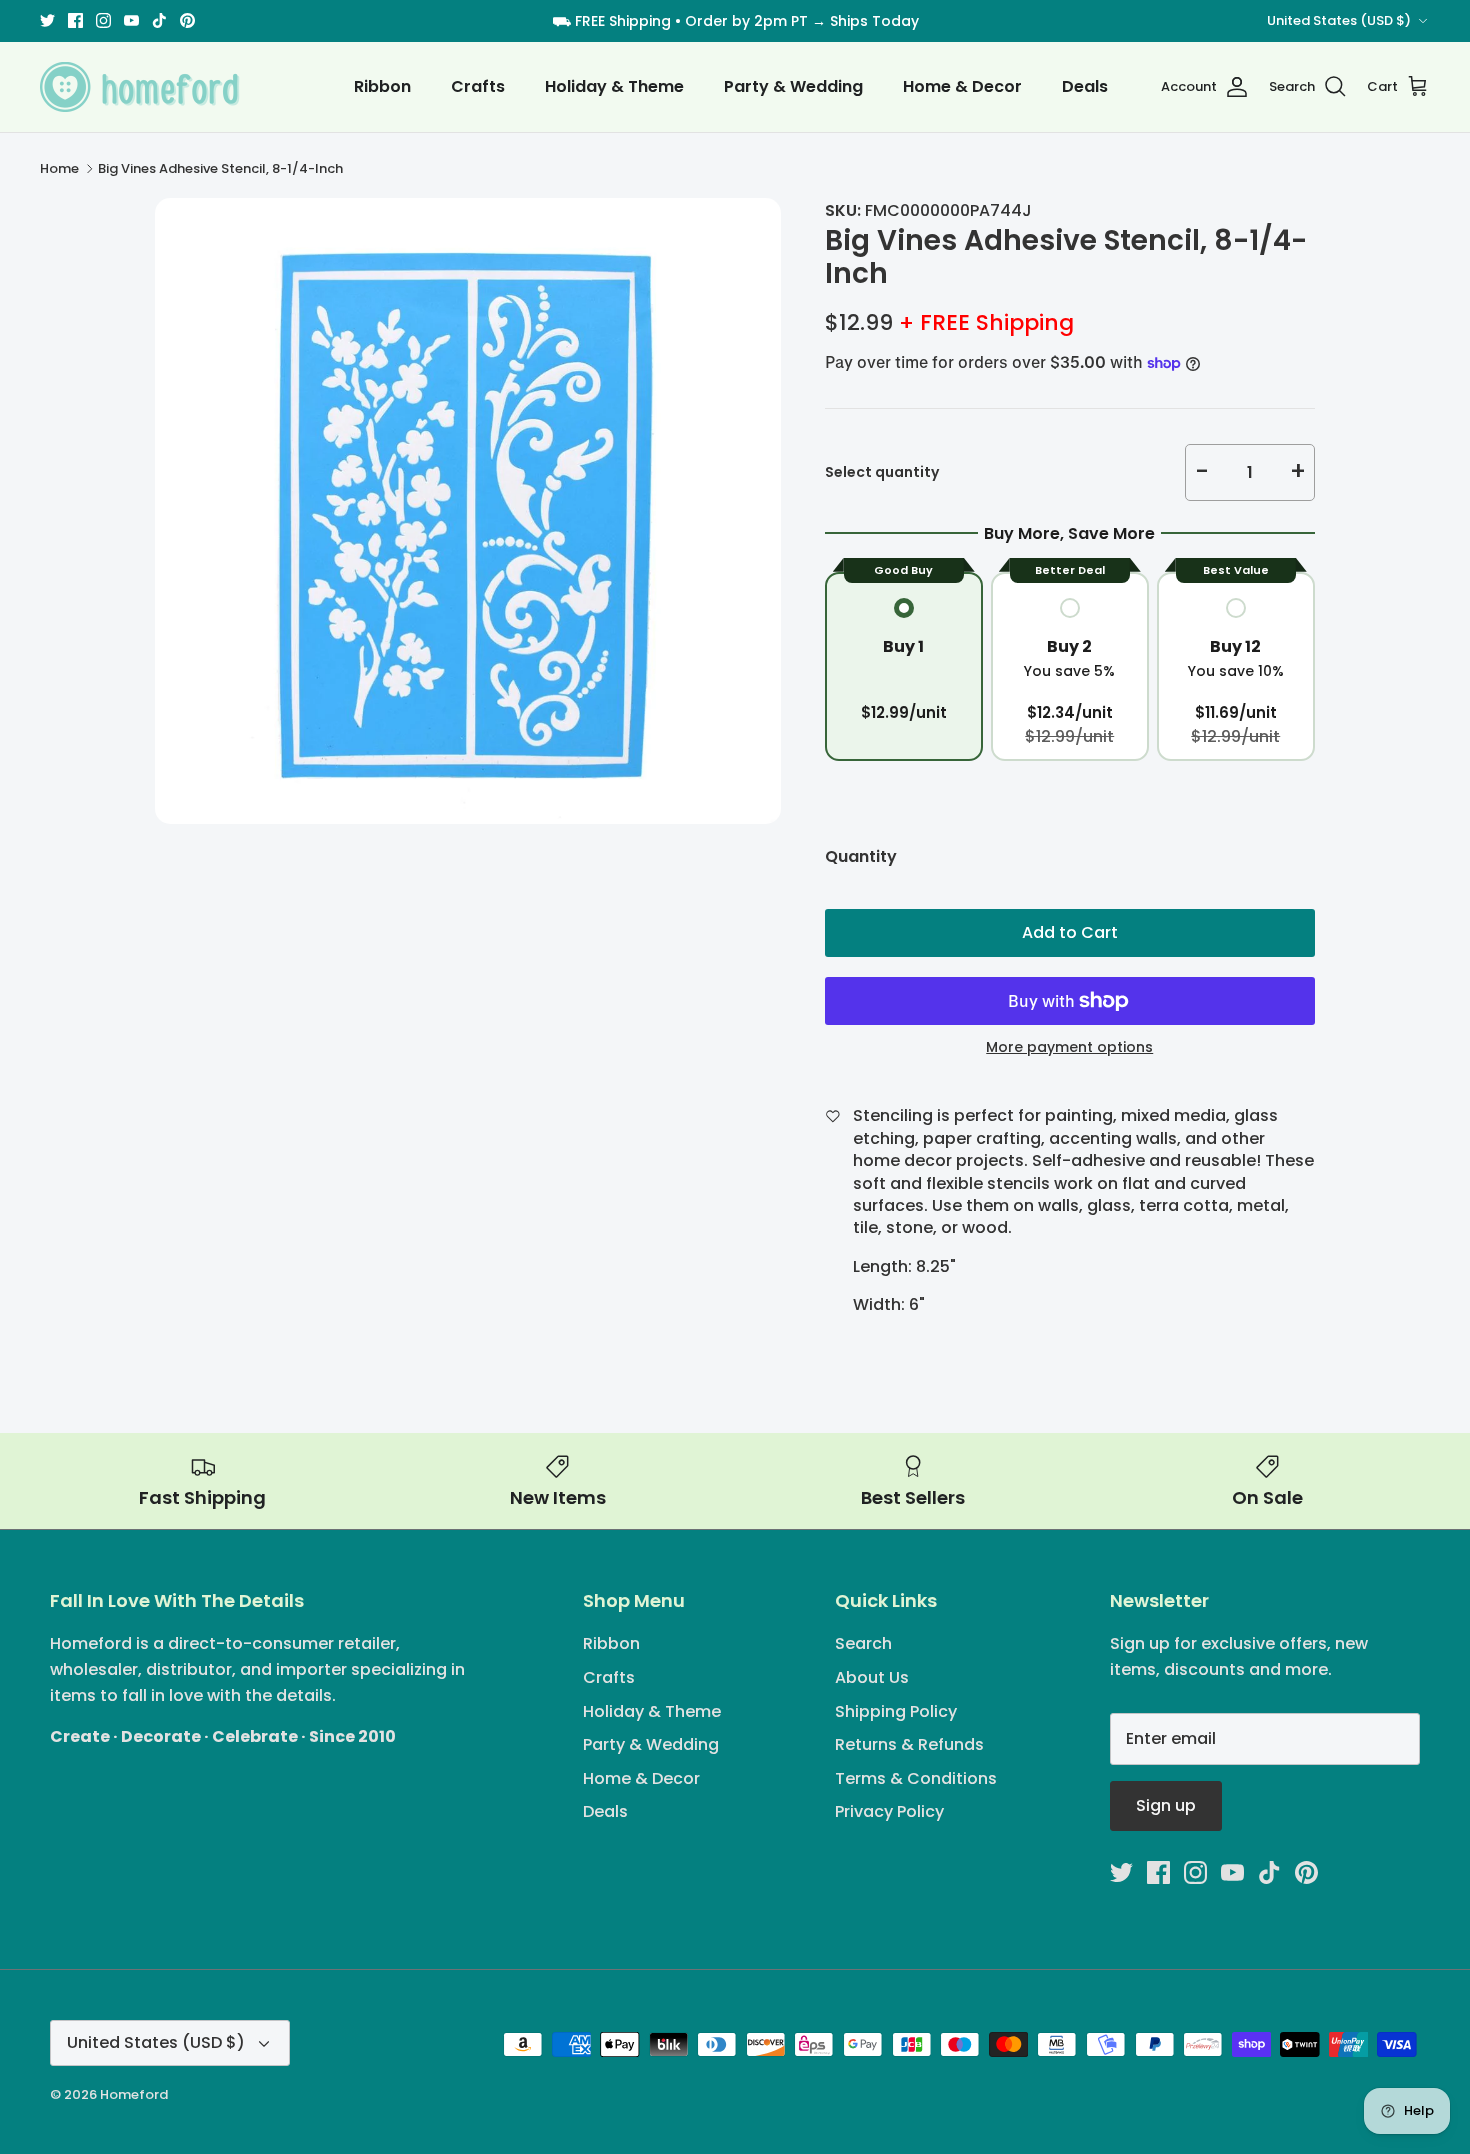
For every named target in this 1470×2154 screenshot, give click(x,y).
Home (59, 168)
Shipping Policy (896, 1711)
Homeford (134, 2094)
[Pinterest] (187, 20)
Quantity (861, 857)
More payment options (1069, 1047)
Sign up (1166, 1805)
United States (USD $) (1339, 20)
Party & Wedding (793, 86)
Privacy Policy (889, 1811)
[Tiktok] (159, 20)
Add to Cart (1070, 932)
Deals (1085, 86)
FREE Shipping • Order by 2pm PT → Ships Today (747, 21)
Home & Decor (962, 86)
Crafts (478, 86)
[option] (468, 511)
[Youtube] (131, 20)
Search (863, 1643)
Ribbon (382, 86)
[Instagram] (103, 20)
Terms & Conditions (916, 1778)
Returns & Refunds (909, 1744)
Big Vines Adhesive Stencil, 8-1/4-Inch (220, 168)
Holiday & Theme (614, 86)
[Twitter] (47, 20)
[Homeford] (140, 87)
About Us (872, 1677)
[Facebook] (75, 20)
